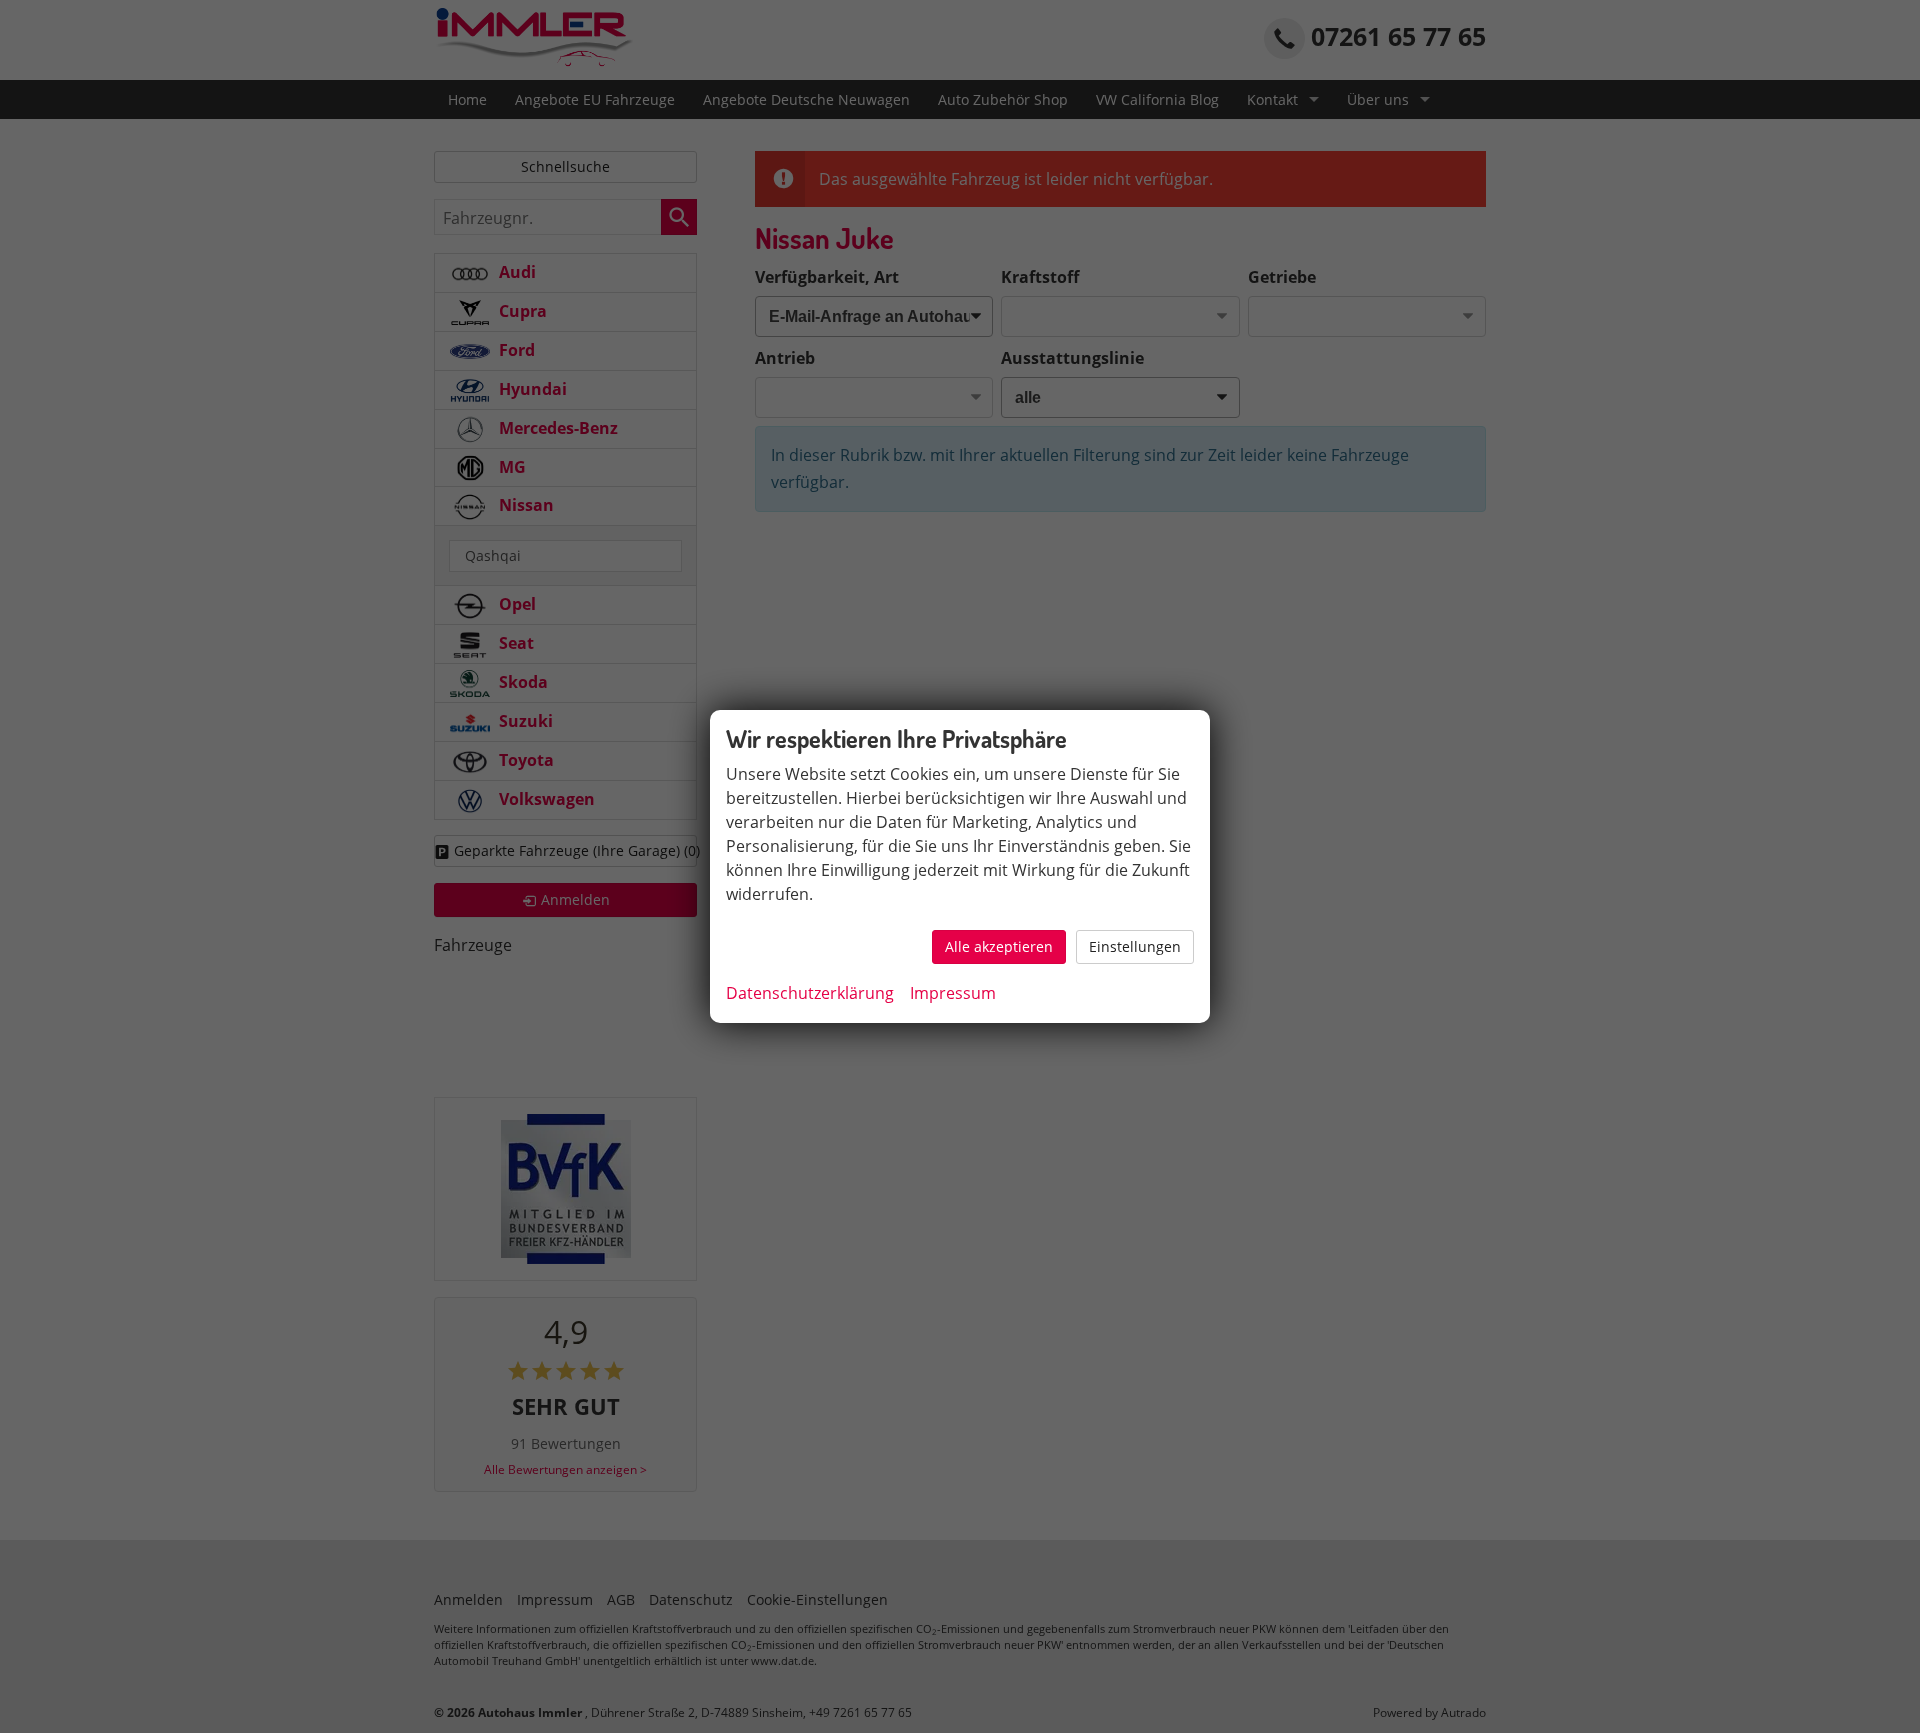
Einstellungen (1135, 946)
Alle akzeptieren (999, 946)
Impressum (953, 993)
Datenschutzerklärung (810, 993)
